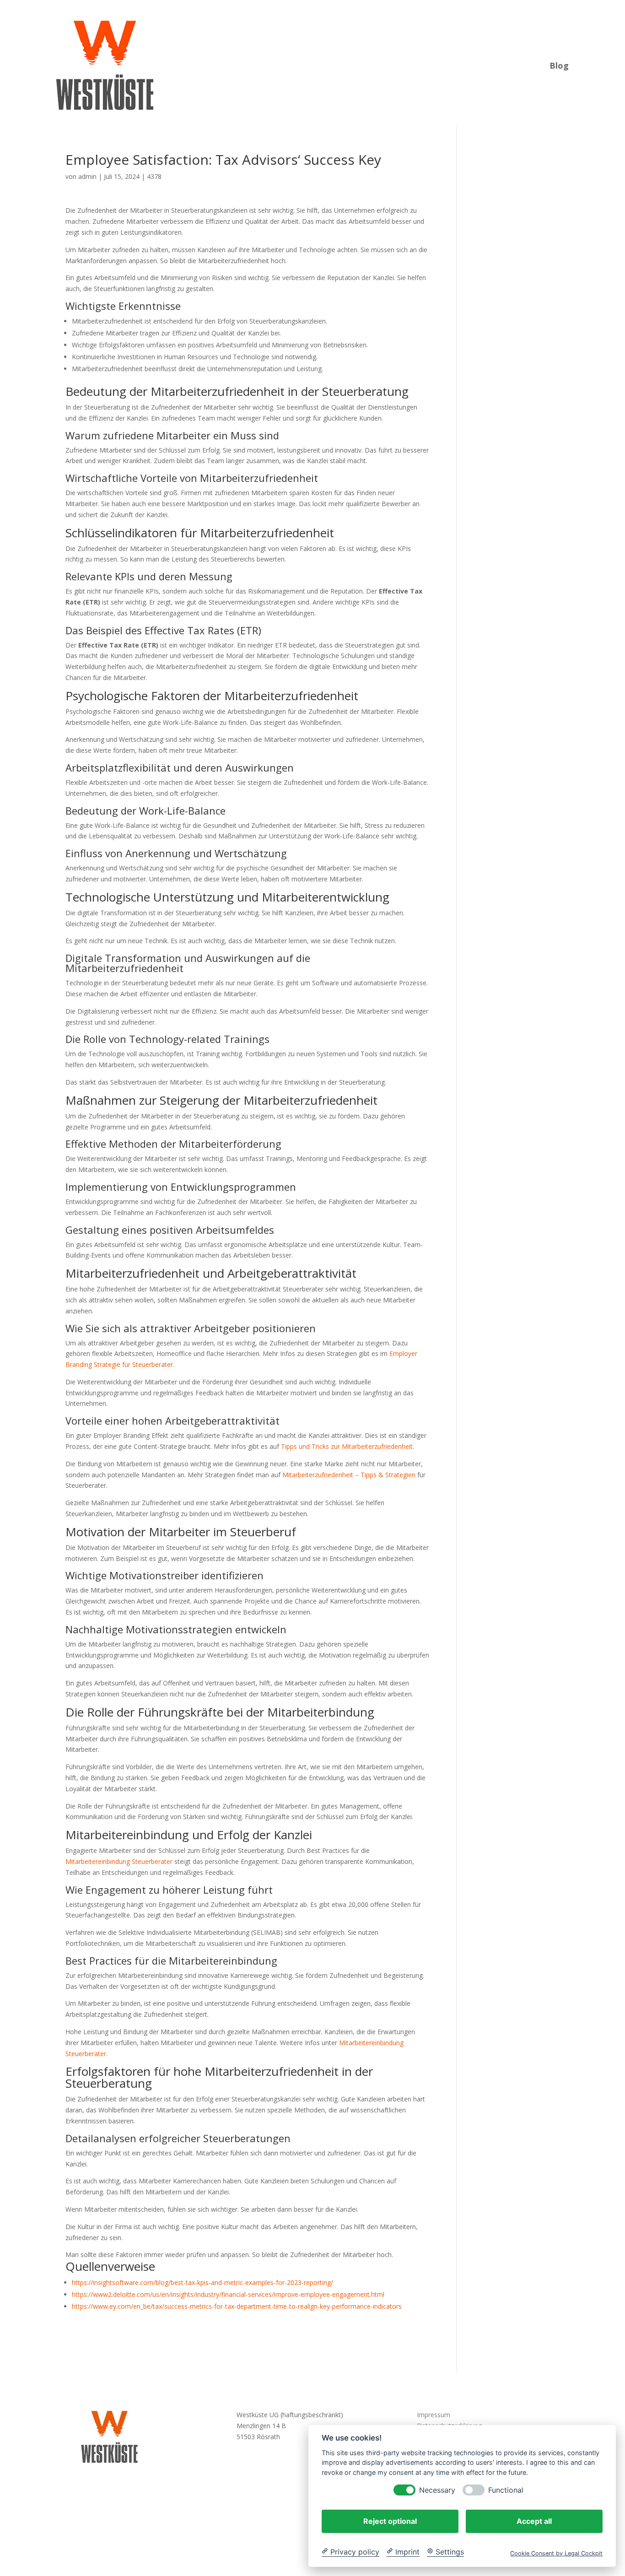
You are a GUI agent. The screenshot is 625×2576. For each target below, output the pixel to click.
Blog (559, 64)
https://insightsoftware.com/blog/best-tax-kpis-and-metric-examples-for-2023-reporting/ (202, 2282)
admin (87, 176)
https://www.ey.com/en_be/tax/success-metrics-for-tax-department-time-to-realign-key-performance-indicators (237, 2306)
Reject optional (390, 2521)
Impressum (434, 2415)
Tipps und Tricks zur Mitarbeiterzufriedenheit (347, 1446)
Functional (506, 2490)
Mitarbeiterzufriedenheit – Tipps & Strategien (349, 1475)
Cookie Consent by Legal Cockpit (556, 2553)
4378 (154, 176)
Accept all (534, 2521)
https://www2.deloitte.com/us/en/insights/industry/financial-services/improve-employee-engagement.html (228, 2294)
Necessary (437, 2490)
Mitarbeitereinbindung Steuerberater (119, 1861)
